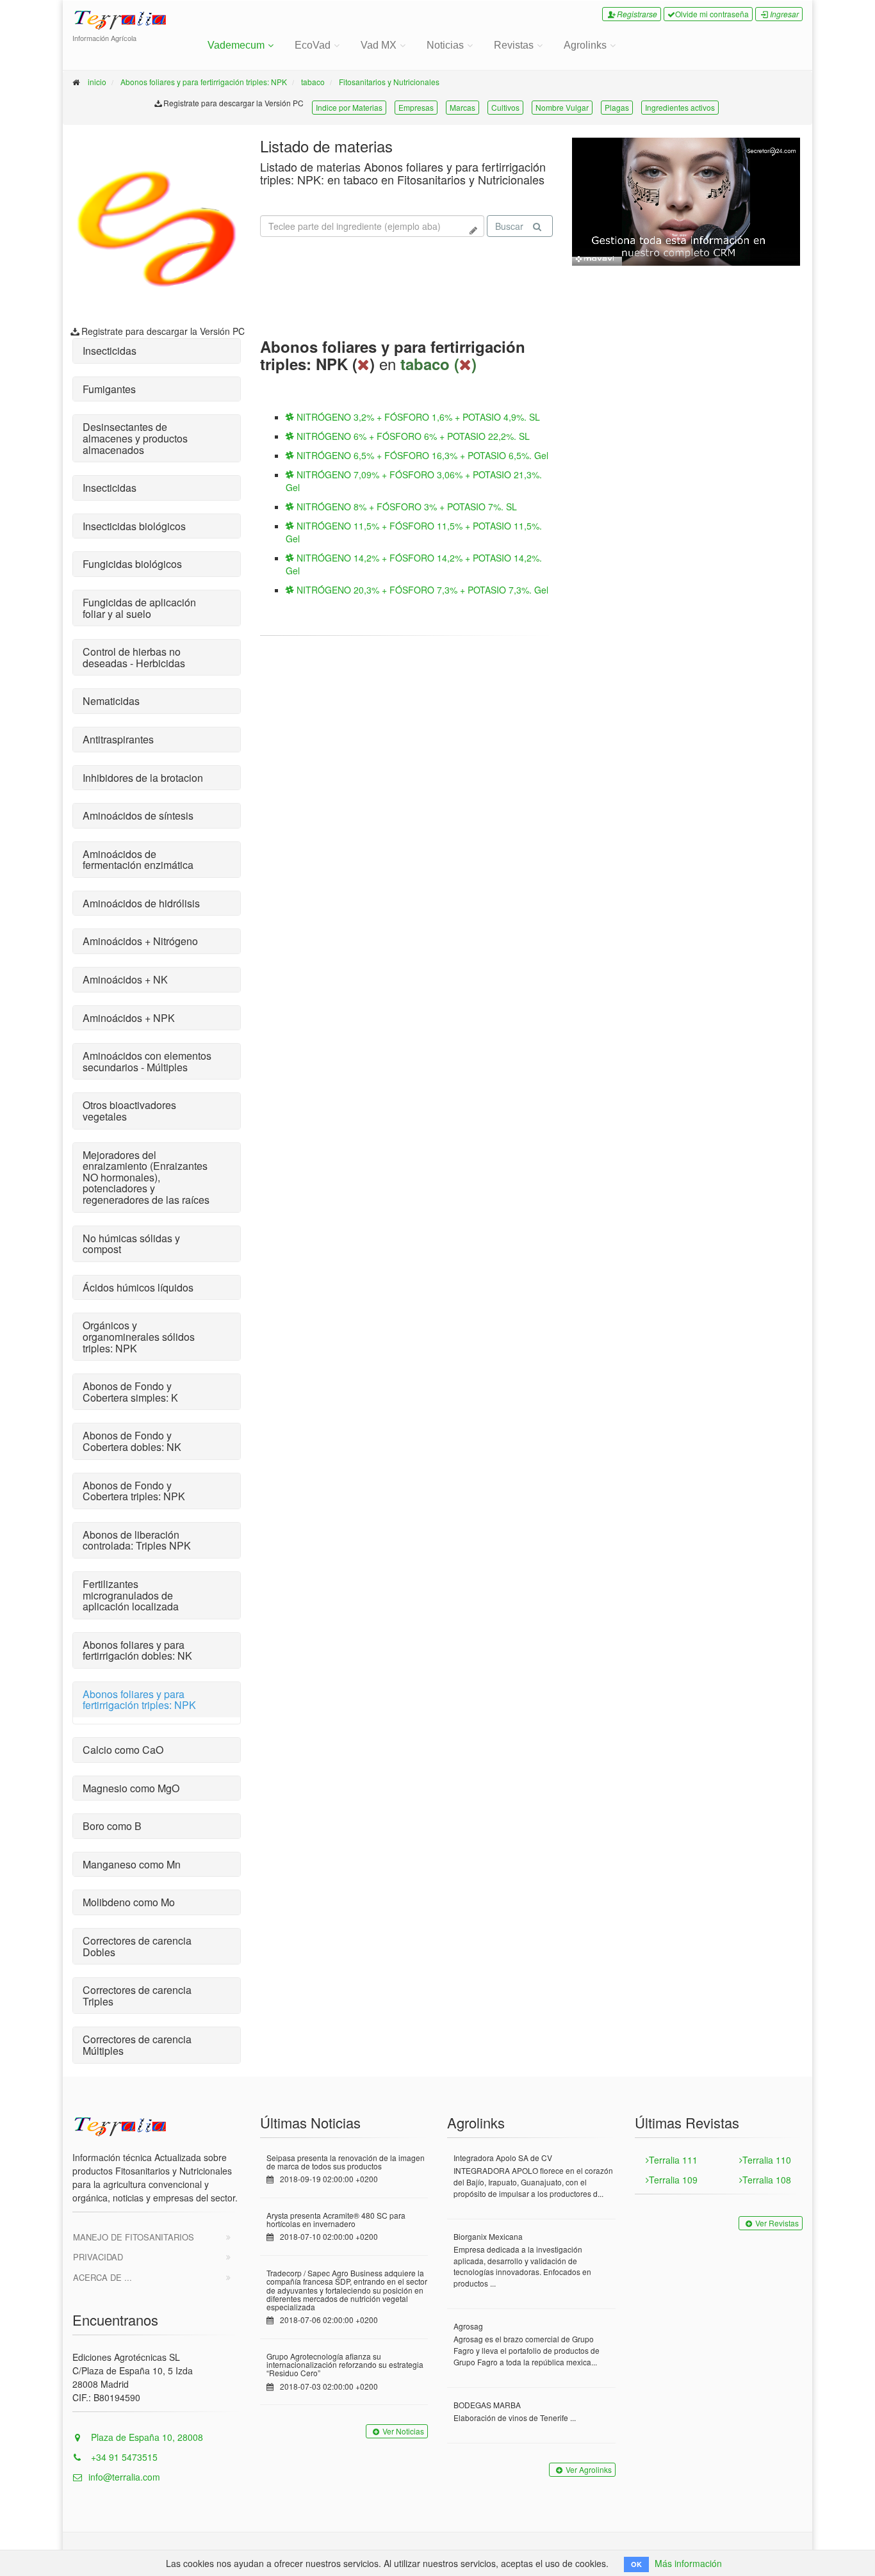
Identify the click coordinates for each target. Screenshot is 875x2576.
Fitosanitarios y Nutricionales (389, 82)
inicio (97, 82)
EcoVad (313, 45)
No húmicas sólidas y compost (131, 1244)
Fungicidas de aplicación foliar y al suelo (139, 608)
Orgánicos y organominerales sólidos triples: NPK (139, 1336)
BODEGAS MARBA (487, 2405)
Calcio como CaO (123, 1750)
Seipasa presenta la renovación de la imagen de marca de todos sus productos (346, 2162)
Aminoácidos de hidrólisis (141, 903)
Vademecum (236, 45)
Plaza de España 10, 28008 (146, 2437)
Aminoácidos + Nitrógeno (140, 941)
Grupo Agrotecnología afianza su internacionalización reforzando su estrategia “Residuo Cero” (345, 2364)
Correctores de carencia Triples (137, 1996)
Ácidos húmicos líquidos (138, 1287)
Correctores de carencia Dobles (137, 1946)
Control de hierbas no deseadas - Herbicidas (134, 657)
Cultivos (505, 107)
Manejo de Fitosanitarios (134, 2237)
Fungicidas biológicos (132, 564)
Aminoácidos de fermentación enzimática (138, 860)
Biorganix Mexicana (488, 2236)
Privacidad (98, 2257)
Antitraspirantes (118, 739)
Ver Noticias (403, 2431)
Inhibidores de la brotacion (143, 778)
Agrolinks (585, 45)
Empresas (416, 107)
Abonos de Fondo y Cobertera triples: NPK (134, 1491)
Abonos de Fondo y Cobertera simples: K (130, 1392)
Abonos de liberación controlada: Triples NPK (137, 1540)
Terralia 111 (673, 2160)
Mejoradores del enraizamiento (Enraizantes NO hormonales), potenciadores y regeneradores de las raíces (146, 1177)
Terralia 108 (767, 2180)
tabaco (313, 82)
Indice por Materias (349, 107)
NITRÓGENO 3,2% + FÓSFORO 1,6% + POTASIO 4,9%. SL (417, 417)
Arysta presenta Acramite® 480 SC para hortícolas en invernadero (336, 2219)
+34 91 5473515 (123, 2457)
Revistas (514, 45)
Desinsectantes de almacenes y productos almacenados (135, 438)
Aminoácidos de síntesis (138, 815)
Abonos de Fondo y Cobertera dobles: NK (132, 1441)
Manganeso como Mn (132, 1864)
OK (636, 2564)
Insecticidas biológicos (134, 526)
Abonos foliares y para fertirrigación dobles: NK (137, 1650)
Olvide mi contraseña (712, 14)
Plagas (617, 107)
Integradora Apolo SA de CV (503, 2158)
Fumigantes (109, 389)
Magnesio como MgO (131, 1788)
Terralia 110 (767, 2160)
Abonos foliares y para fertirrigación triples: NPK (204, 82)
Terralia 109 (673, 2180)
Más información (688, 2563)
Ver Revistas (777, 2223)
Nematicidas (111, 701)
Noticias (445, 45)
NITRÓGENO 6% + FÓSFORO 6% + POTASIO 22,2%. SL (412, 436)
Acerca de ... (102, 2277)
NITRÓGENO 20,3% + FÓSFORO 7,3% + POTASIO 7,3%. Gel (421, 590)
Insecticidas (110, 351)
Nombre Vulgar (562, 107)
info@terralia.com (124, 2477)
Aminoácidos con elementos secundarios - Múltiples (147, 1061)
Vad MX (379, 45)
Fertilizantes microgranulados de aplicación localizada (131, 1595)
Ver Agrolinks (589, 2469)
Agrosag (468, 2326)
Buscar (509, 226)
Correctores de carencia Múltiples (137, 2045)
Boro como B (112, 1826)
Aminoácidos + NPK (129, 1018)
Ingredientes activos (680, 107)
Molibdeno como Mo (129, 1902)
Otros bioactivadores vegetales (129, 1111)
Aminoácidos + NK (125, 979)
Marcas (462, 107)
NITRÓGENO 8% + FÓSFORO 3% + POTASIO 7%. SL (405, 506)
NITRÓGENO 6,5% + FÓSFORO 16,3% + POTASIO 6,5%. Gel (421, 455)
